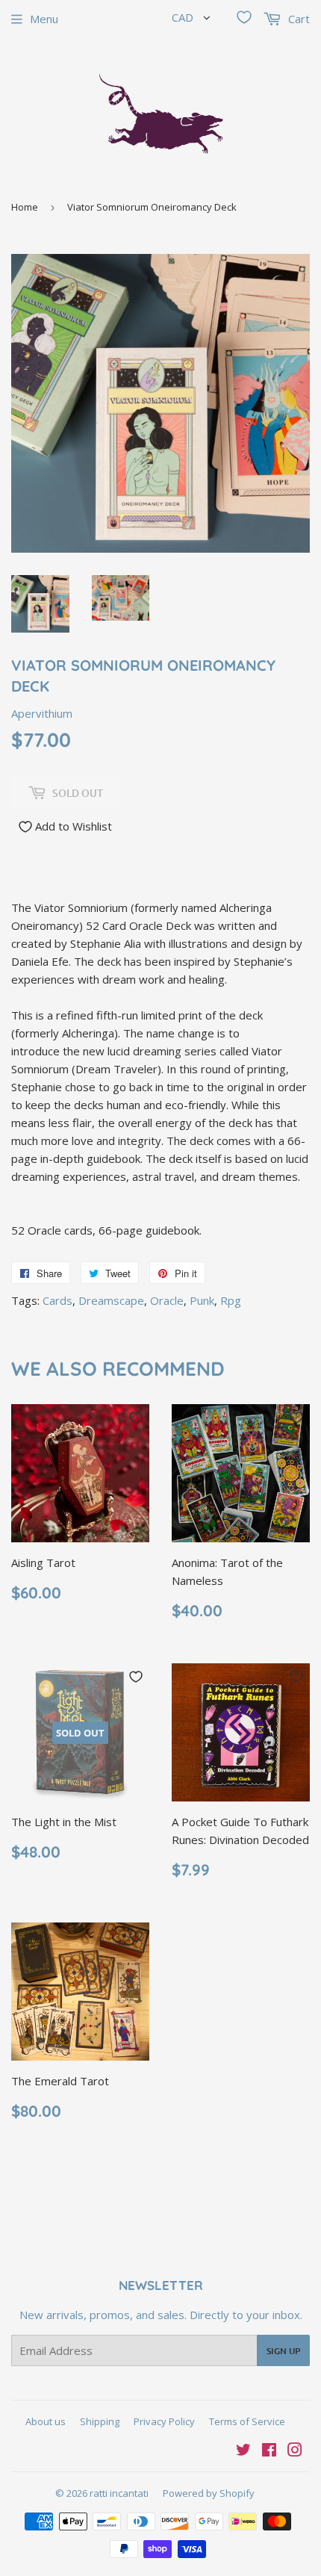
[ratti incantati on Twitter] (243, 2451)
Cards (57, 1300)
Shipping (100, 2421)
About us (46, 2421)
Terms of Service (247, 2421)
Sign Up (283, 2351)
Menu (44, 19)
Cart (297, 19)
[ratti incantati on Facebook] (269, 2451)
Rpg (231, 1300)
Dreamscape (111, 1300)
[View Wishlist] (244, 17)
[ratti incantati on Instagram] (295, 2451)
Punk (202, 1300)
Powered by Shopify (209, 2493)
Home (25, 207)
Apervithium (42, 713)
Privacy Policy (164, 2421)
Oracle (167, 1300)
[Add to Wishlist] (136, 1418)
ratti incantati (119, 2493)
